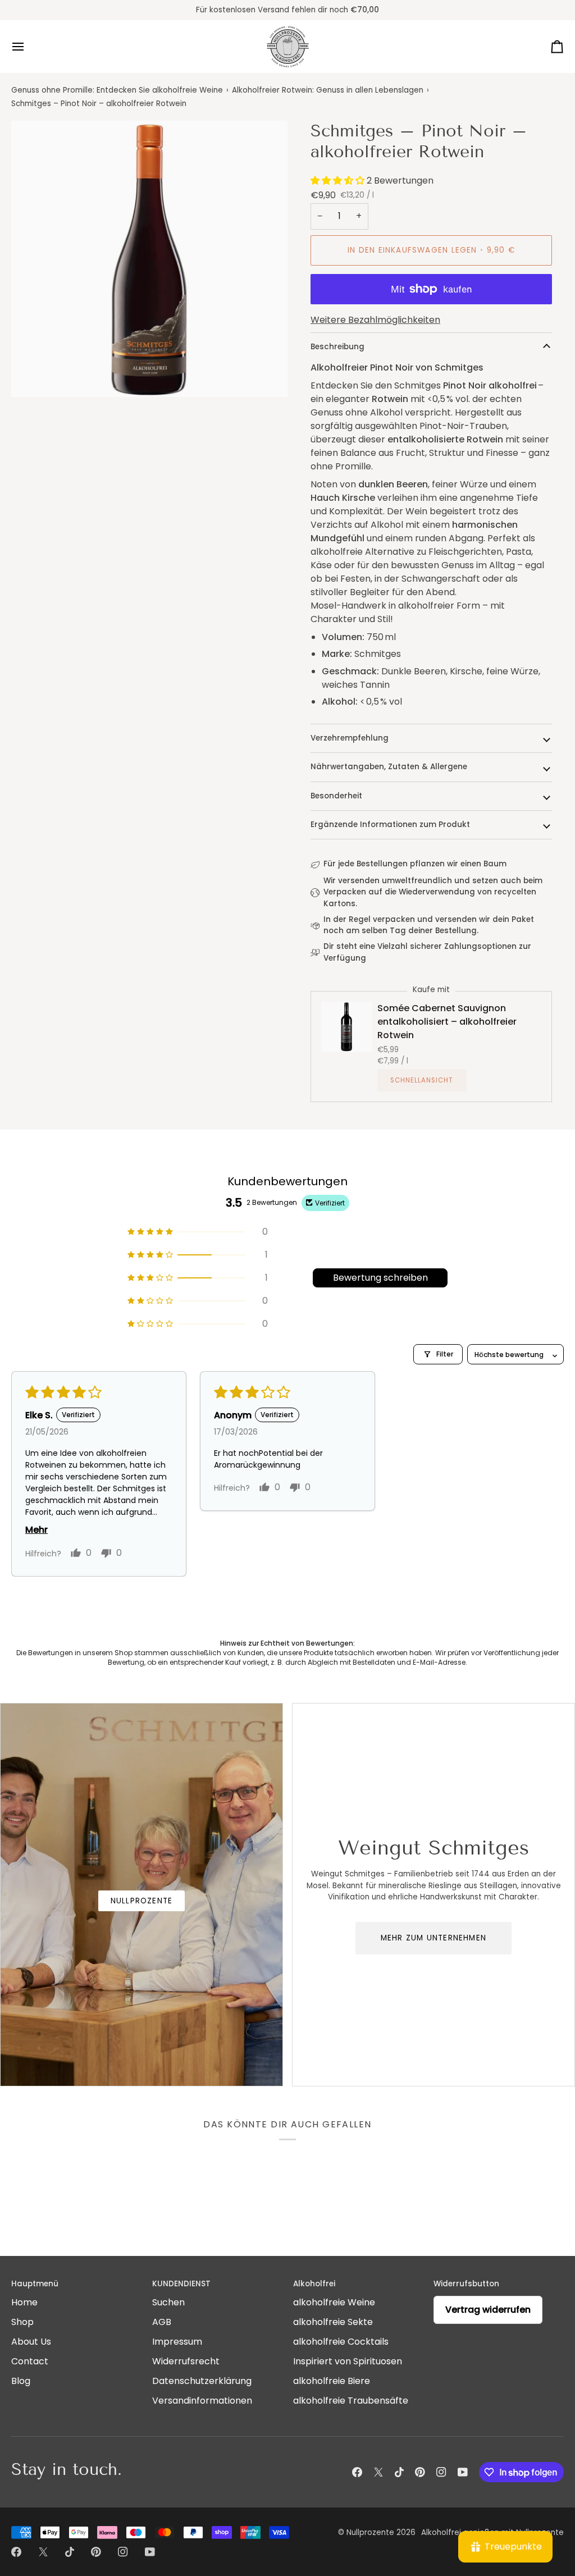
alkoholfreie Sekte (333, 2322)
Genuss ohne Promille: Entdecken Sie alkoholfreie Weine (117, 90)
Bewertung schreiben (380, 1278)
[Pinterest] (420, 2472)
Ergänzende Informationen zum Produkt (390, 825)
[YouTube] (463, 2472)
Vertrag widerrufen (488, 2310)
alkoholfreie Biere (332, 2381)
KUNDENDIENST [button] (181, 2284)
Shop (22, 2322)
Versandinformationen (202, 2401)
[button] (339, 181)
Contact (30, 2361)
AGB (162, 2322)
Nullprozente (142, 1901)
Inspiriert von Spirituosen (348, 2361)
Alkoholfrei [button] (314, 2284)
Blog (21, 2381)
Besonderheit (336, 796)
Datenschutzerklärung (202, 2381)
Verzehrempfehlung (350, 738)
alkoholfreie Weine (334, 2302)
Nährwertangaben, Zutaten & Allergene (389, 767)
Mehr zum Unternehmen (433, 1938)
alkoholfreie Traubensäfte (351, 2401)
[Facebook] (357, 2472)
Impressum (177, 2342)
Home (24, 2302)
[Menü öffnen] (28, 47)
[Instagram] (441, 2472)
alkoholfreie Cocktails (341, 2342)
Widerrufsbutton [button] (466, 2284)
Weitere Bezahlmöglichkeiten (375, 320)
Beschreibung (337, 347)
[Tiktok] (399, 2472)
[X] (378, 2472)
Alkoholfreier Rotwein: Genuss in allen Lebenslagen (328, 90)
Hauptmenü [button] (35, 2284)
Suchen (168, 2302)
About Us (31, 2342)
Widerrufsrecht (186, 2361)
